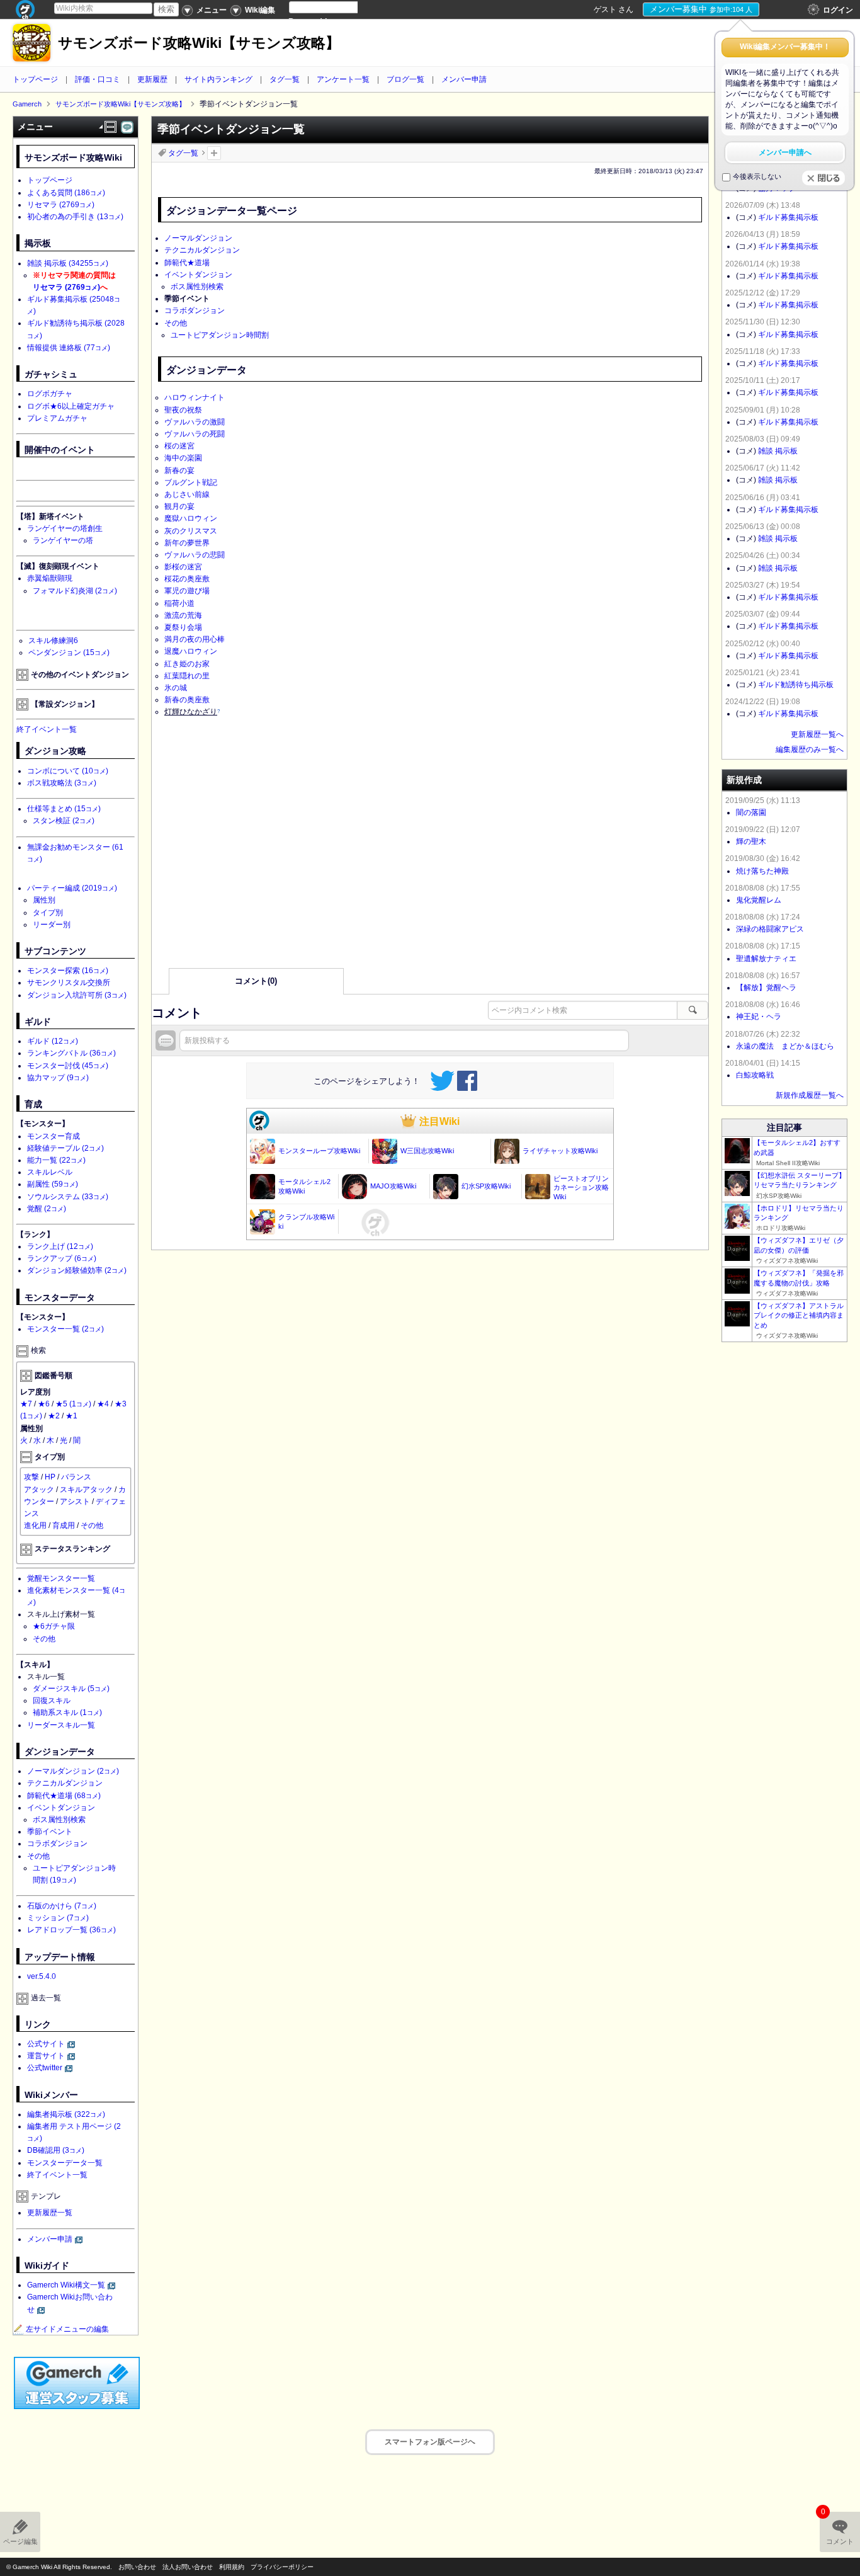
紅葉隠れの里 (187, 676)
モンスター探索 (68, 971)
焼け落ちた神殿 (762, 871)
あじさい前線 (187, 494)
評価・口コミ (98, 79)
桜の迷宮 (179, 446)
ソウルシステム (68, 1197)
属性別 (44, 900)
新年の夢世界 (187, 543)
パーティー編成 (72, 888)
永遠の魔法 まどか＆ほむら (785, 1046)
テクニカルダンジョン (202, 250)
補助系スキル (67, 1713)
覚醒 (47, 1209)
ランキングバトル (71, 1053)
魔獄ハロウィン (191, 518)
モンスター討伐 (68, 1066)
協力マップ (58, 1078)
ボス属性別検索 (197, 287)
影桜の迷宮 (183, 567)
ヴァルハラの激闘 (195, 422)
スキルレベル (50, 1172)
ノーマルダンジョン (198, 238)
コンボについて (68, 771)
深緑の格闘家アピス (770, 929)
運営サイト (46, 2056)
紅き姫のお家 (187, 664)
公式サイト (46, 2044)
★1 (71, 1416)
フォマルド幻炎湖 (75, 591)
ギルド (53, 1041)
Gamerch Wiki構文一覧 (66, 2285)
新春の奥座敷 (187, 700)
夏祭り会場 (183, 627)
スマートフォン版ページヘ (430, 2442)
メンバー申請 (464, 79)
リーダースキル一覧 (61, 1725)
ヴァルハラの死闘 (195, 434)
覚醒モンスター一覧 (61, 1578)
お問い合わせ (137, 2567)
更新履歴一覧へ (817, 734)
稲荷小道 (179, 603)
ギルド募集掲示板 (788, 217)
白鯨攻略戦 (755, 1075)
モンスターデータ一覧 (65, 2163)
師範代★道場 (187, 263)
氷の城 (176, 688)
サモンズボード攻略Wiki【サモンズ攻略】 (199, 43)
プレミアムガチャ (57, 418)
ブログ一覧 (405, 79)
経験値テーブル (65, 1148)
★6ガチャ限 (54, 1626)
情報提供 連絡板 (69, 348)
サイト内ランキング (218, 79)
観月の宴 (179, 506)
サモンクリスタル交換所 (69, 983)
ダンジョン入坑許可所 (77, 995)
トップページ (35, 79)
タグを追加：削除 (214, 153)
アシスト (75, 1502)
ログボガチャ (50, 394)
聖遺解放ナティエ (766, 959)
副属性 (53, 1184)
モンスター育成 (54, 1136)
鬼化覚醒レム (759, 900)
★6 (44, 1404)
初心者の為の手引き (75, 217)
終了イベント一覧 (47, 729)
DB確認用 (56, 2150)
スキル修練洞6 (53, 641)
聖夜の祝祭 (183, 410)
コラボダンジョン (195, 311)
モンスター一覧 (65, 1329)
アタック (39, 1490)
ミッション (58, 1918)
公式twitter (45, 2068)
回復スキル (52, 1701)
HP (50, 1477)
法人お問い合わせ (188, 2567)
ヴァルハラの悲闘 (195, 555)
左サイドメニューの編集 (67, 2329)
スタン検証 (64, 821)
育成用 (64, 1525)
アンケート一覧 (343, 79)
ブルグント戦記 (191, 482)
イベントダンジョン (198, 275)
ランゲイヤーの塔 (63, 540)
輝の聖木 (751, 841)
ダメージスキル (71, 1689)
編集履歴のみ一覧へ (810, 749)
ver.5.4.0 (42, 1976)
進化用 (35, 1525)
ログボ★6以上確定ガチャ (71, 406)
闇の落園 (751, 812)
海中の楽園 (183, 458)
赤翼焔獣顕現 (50, 578)
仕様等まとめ (64, 809)
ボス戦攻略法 (62, 783)
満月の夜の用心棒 (195, 639)
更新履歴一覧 (50, 2213)
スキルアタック (86, 1490)
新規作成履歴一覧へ (810, 1095)
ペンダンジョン (69, 653)
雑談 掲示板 (68, 263)
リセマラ (61, 205)
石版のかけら (62, 1906)
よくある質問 (66, 193)
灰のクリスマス (191, 531)
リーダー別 (52, 925)
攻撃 (31, 1477)
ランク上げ (60, 1246)
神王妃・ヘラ (759, 1017)
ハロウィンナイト (195, 397)
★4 (103, 1404)
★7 (26, 1404)
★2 (54, 1416)
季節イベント (50, 1832)
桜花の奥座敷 (187, 579)
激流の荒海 (183, 615)
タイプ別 (48, 913)
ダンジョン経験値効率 (77, 1270)
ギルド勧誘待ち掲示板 (796, 685)
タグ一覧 (285, 79)
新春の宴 (179, 470)
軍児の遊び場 (187, 591)
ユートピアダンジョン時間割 (220, 335)
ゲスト (605, 9)
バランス (76, 1477)
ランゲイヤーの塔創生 (65, 528)
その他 (176, 323)
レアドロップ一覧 (71, 1930)
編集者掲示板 (66, 2114)
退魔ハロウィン (191, 651)
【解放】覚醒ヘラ (766, 988)
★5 (73, 1404)
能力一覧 (56, 1160)
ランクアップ (62, 1258)
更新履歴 (152, 79)
